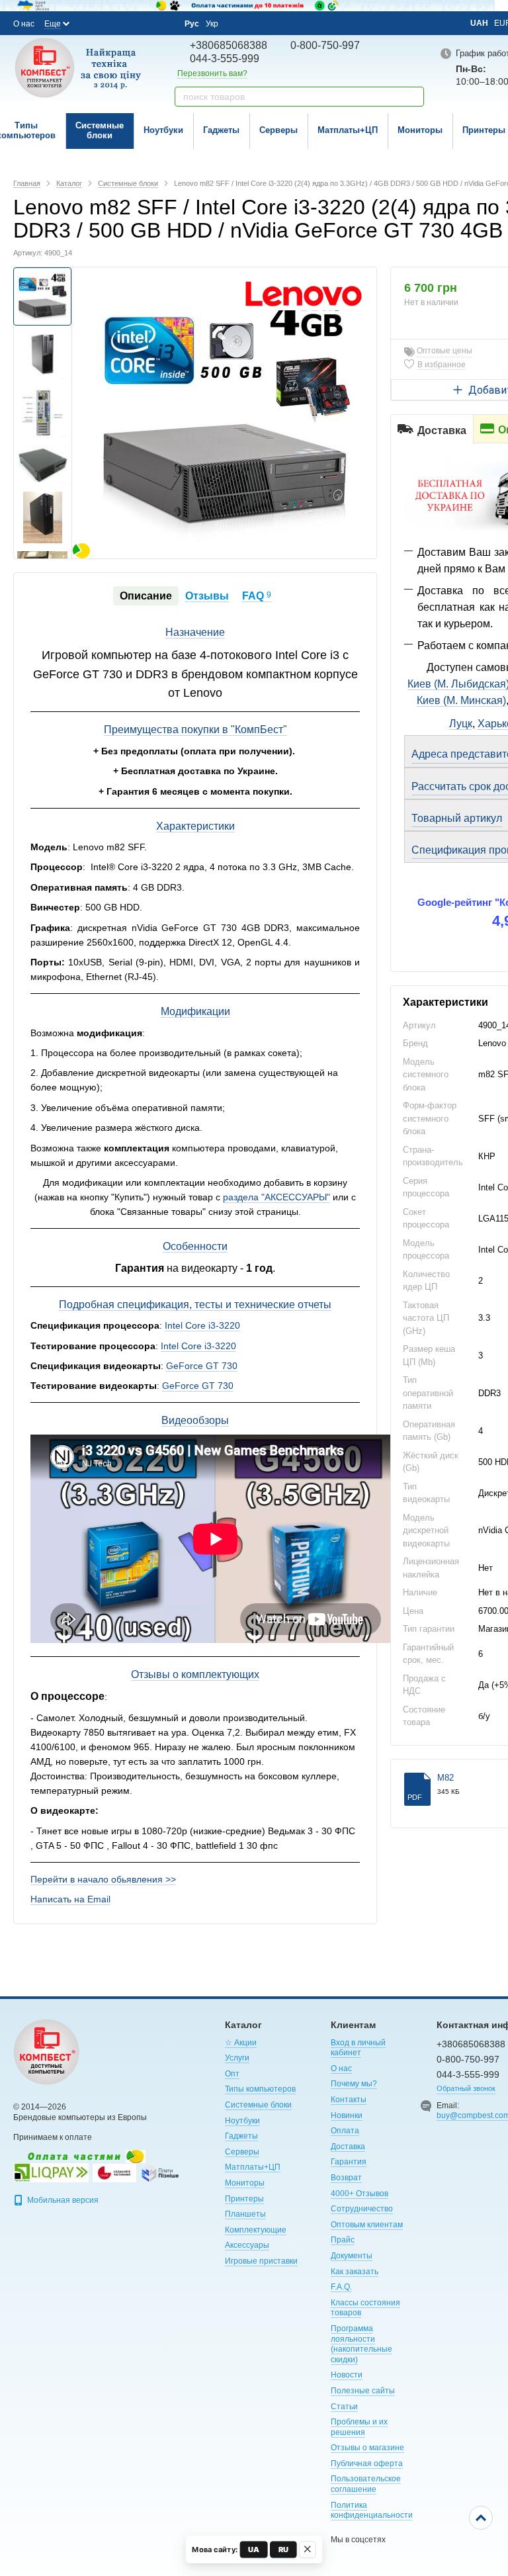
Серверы (278, 130)
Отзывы (207, 596)
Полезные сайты (363, 2391)
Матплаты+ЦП (348, 130)
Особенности (195, 1246)
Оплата (345, 2131)
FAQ (257, 596)
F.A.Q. (341, 2287)
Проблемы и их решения (359, 2427)
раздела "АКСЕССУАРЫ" (276, 1197)
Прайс (343, 2240)
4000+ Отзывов (360, 2194)
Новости (347, 2375)
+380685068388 (229, 45)
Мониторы (420, 130)
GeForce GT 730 (202, 1366)
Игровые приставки (261, 2261)
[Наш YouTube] (127, 23)
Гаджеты (221, 130)
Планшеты (245, 2214)
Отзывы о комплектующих (195, 1674)
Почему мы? (354, 2084)
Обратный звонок (466, 2088)
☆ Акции (241, 2043)
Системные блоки (100, 130)
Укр (212, 24)
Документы (352, 2256)
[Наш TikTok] (163, 24)
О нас (24, 24)
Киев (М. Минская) (461, 700)
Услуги (237, 2058)
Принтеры (244, 2199)
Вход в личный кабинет (358, 2048)
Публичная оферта (367, 2464)
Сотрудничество (362, 2209)
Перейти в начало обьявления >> (103, 1879)
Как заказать (355, 2272)
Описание (146, 596)
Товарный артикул (457, 818)
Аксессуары (247, 2245)
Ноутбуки (163, 130)
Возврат (346, 2178)
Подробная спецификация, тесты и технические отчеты (195, 1305)
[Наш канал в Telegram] (145, 24)
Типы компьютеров (260, 2089)
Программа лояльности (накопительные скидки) (361, 2344)
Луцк (461, 724)
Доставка (348, 2147)
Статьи (344, 2407)
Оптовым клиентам (367, 2225)
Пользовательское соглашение (366, 2484)
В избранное (442, 365)
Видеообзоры (195, 1420)
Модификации (195, 1011)
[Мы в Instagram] (109, 23)
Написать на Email (70, 1899)
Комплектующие (256, 2230)
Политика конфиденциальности (372, 2510)
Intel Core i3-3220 (202, 1325)
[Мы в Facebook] (91, 23)
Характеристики (195, 826)
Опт (232, 2074)
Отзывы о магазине (367, 2448)
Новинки (347, 2115)
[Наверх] (481, 2518)
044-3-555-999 (225, 59)
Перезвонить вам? (212, 73)
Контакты (349, 2100)
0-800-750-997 (325, 45)
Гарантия (349, 2162)
